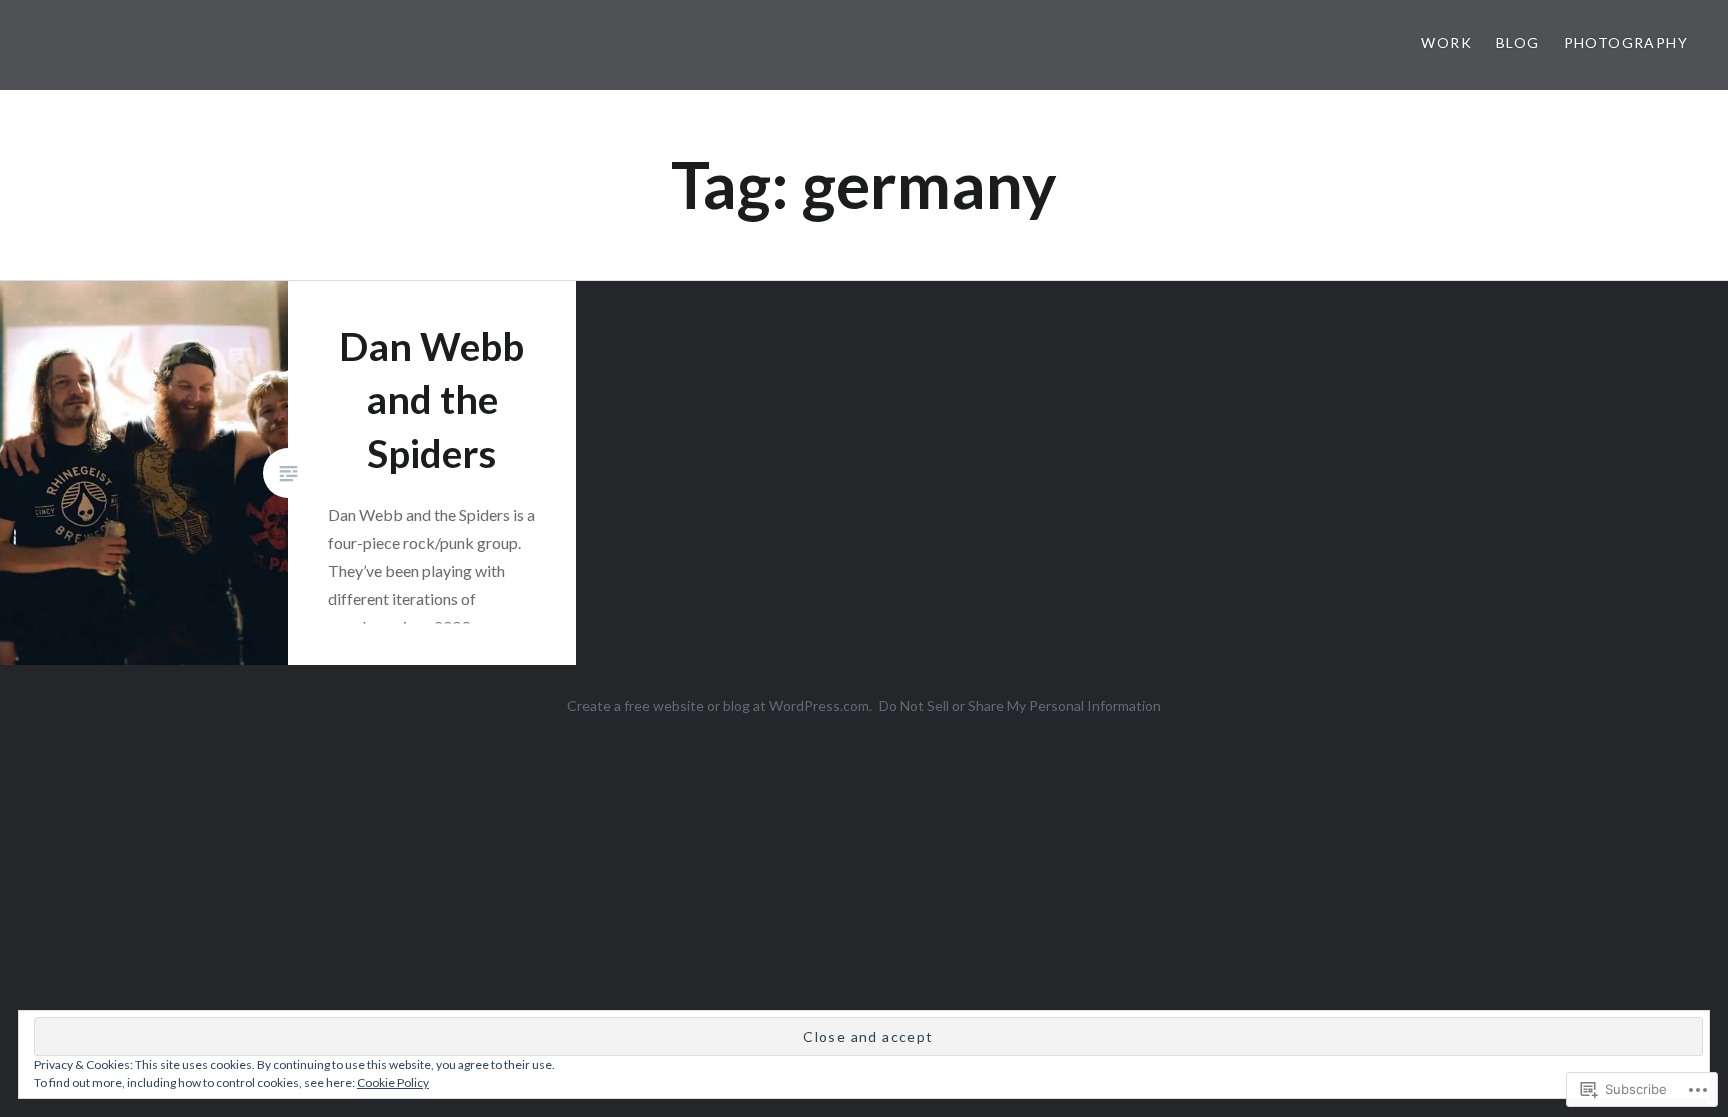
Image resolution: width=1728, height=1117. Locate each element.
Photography (1626, 42)
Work (1446, 42)
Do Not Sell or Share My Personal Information (1020, 705)
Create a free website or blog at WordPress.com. (719, 705)
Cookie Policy (393, 1082)
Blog (1518, 42)
